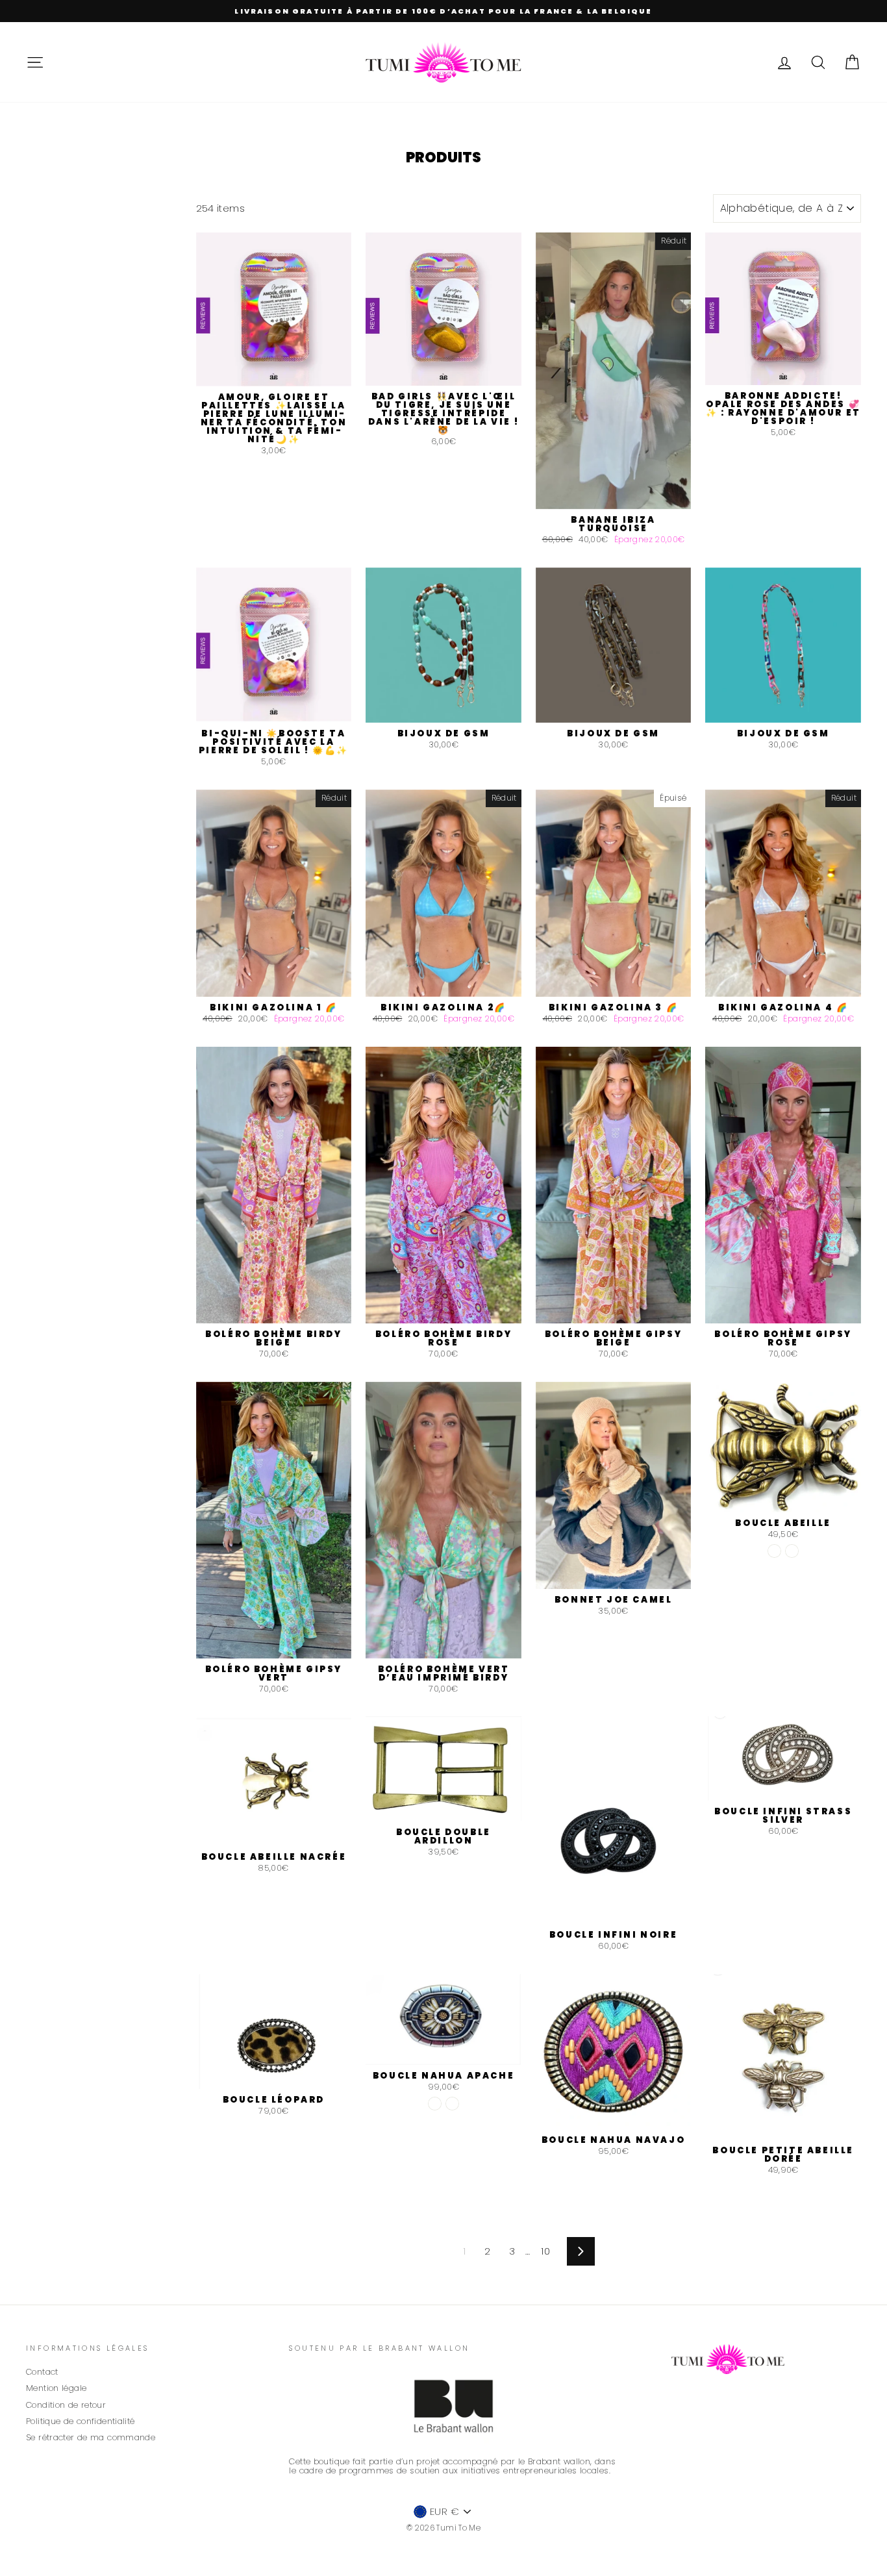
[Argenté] (792, 1551)
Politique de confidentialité (81, 2421)
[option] (443, 11)
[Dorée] (774, 1551)
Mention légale (56, 2388)
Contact (42, 2372)
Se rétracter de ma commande (91, 2437)
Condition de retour (66, 2405)
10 (545, 2251)
